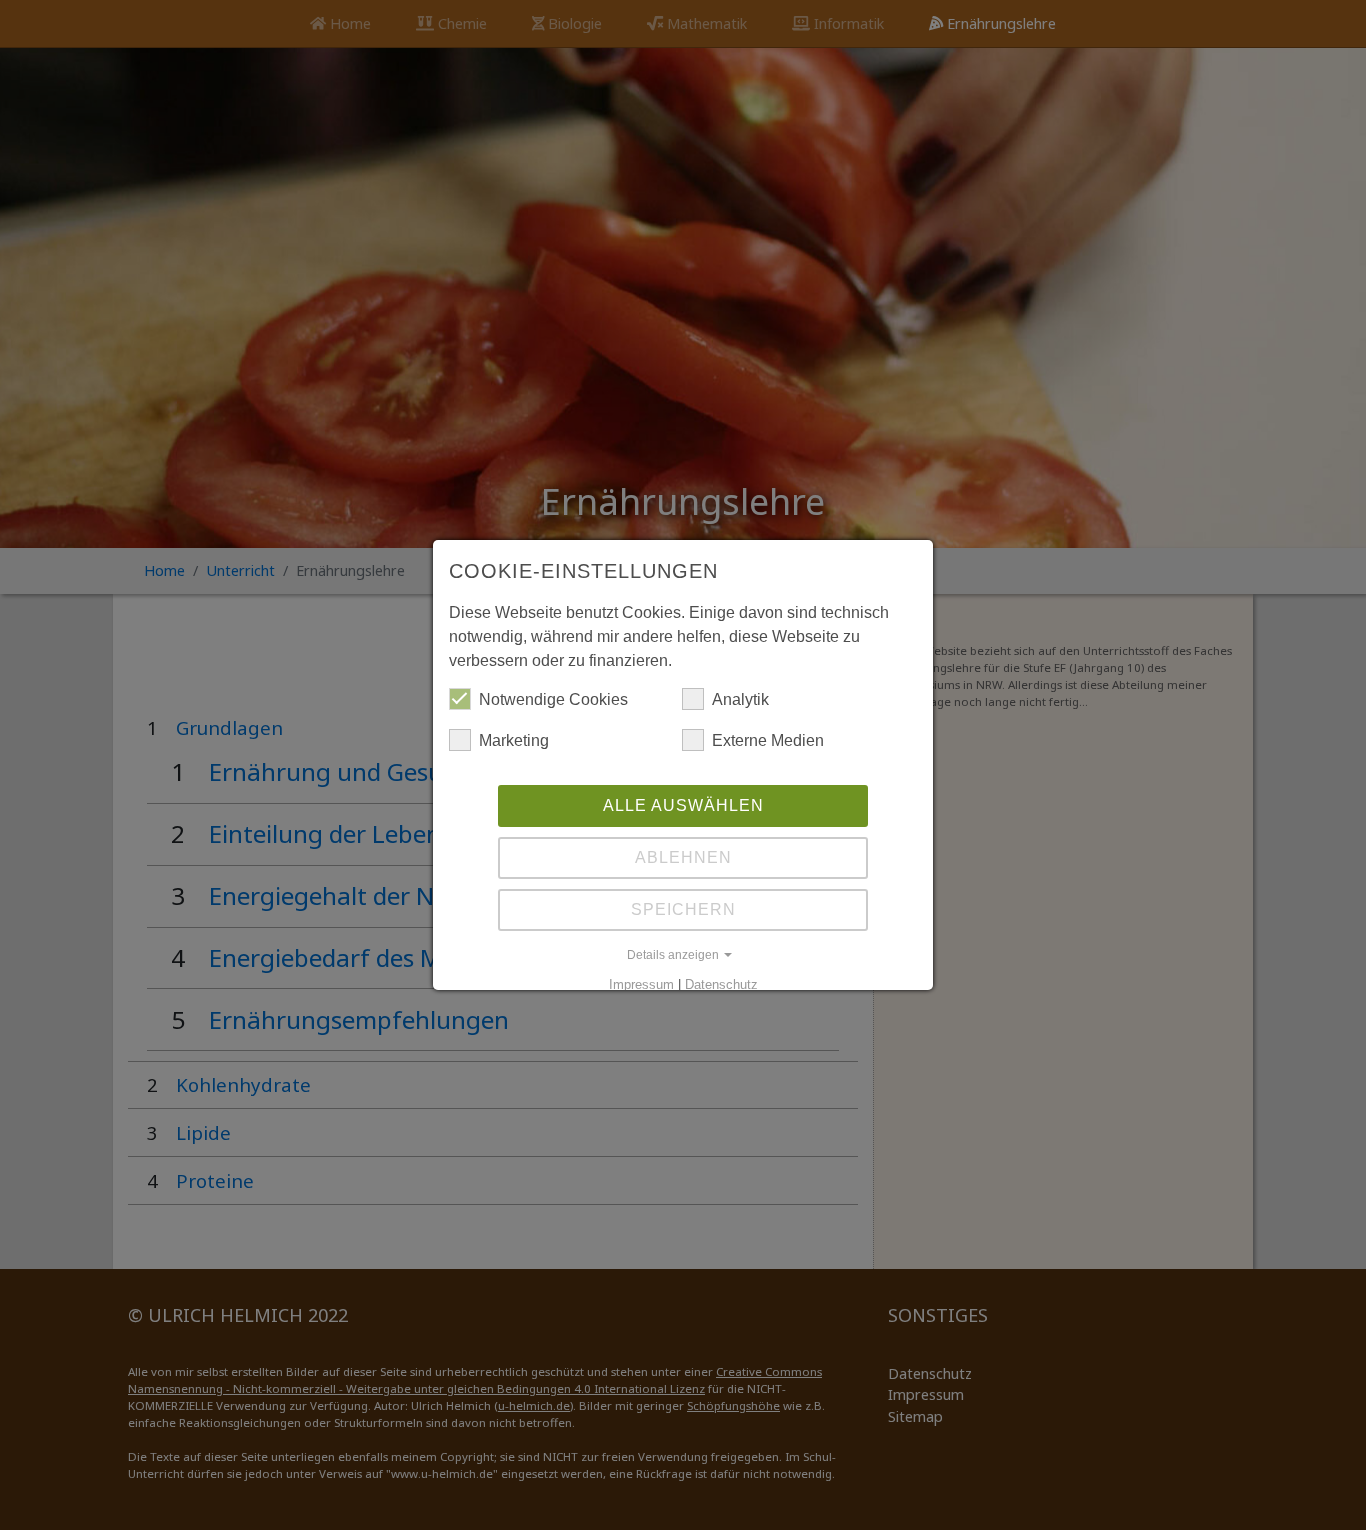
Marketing (514, 740)
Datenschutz (721, 984)
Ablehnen (683, 857)
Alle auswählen (683, 805)
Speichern (683, 909)
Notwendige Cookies (553, 699)
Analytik (740, 699)
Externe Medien (768, 740)
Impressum (641, 984)
